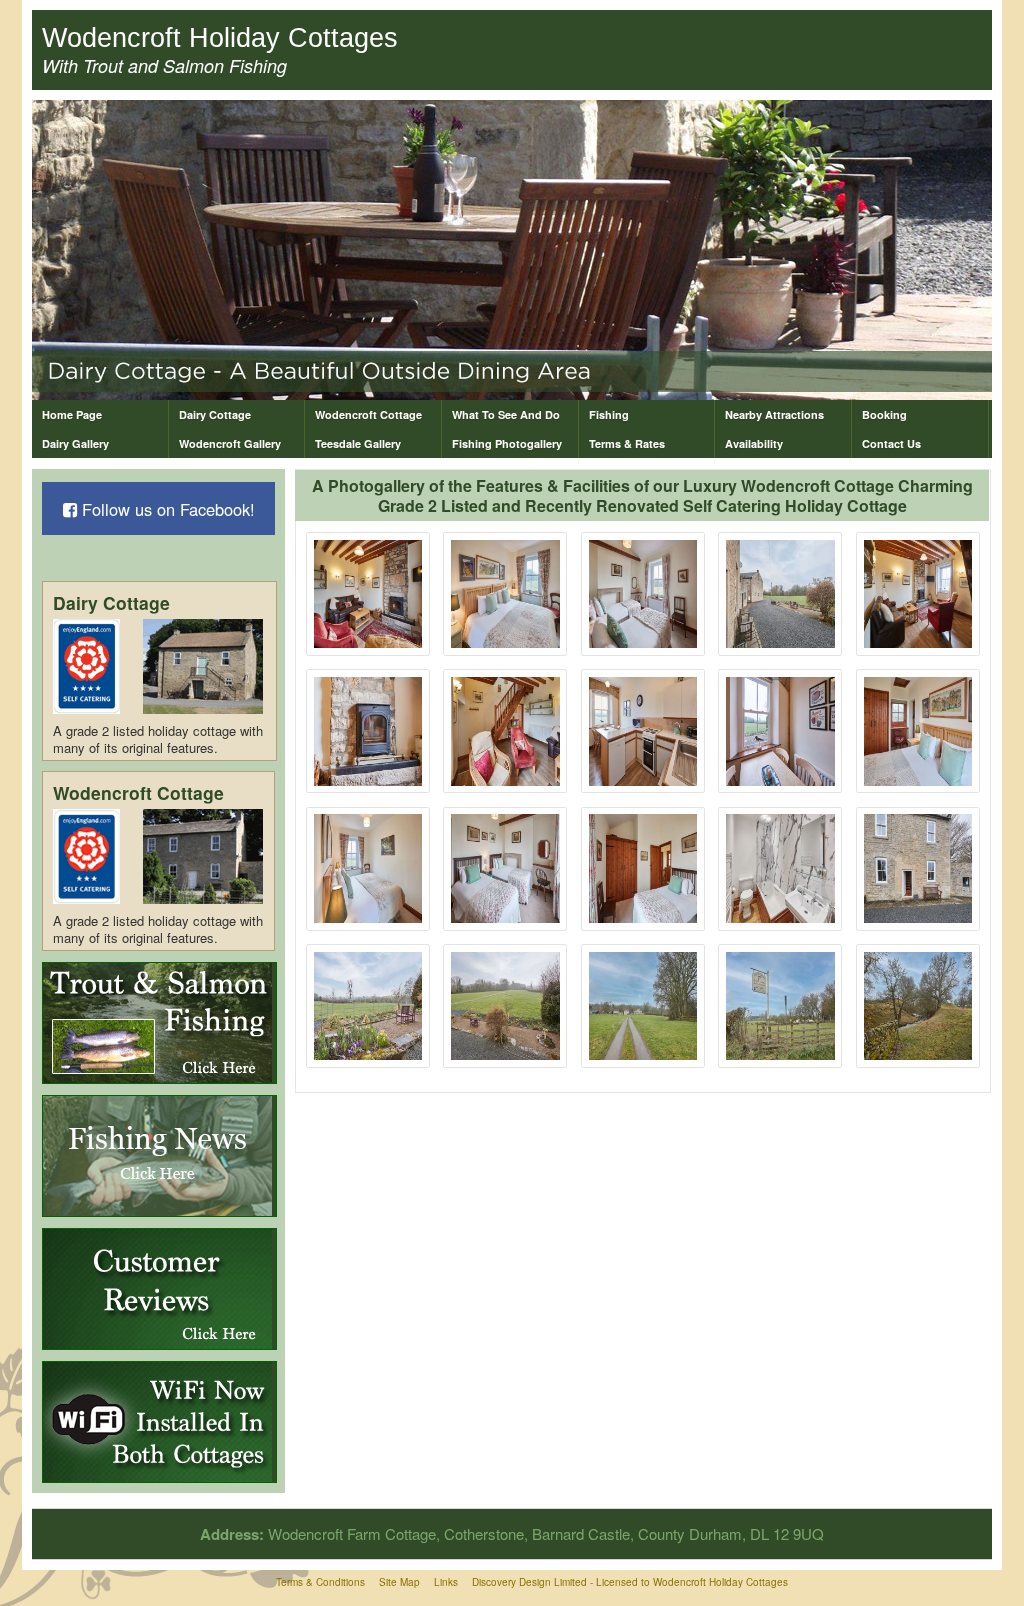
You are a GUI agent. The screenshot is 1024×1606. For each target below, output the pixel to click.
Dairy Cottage (215, 414)
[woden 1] (368, 594)
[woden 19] (780, 1006)
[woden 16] (368, 1006)
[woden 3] (643, 594)
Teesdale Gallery (358, 443)
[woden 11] (368, 868)
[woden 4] (780, 594)
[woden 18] (643, 1006)
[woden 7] (505, 731)
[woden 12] (505, 868)
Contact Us (891, 443)
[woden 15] (918, 868)
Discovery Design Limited (529, 1582)
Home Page (72, 414)
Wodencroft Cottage (368, 414)
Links (446, 1582)
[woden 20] (918, 1006)
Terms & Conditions (320, 1582)
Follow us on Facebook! (166, 509)
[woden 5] (918, 594)
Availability (754, 443)
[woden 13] (643, 868)
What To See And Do (506, 414)
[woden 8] (643, 731)
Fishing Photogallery (507, 443)
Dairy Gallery (75, 443)
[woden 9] (780, 731)
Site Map (399, 1582)
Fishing (609, 414)
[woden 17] (505, 1006)
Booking (884, 414)
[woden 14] (780, 868)
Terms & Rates (627, 443)
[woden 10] (918, 731)
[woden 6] (368, 731)
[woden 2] (505, 594)
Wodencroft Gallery (230, 443)
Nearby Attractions (774, 414)
